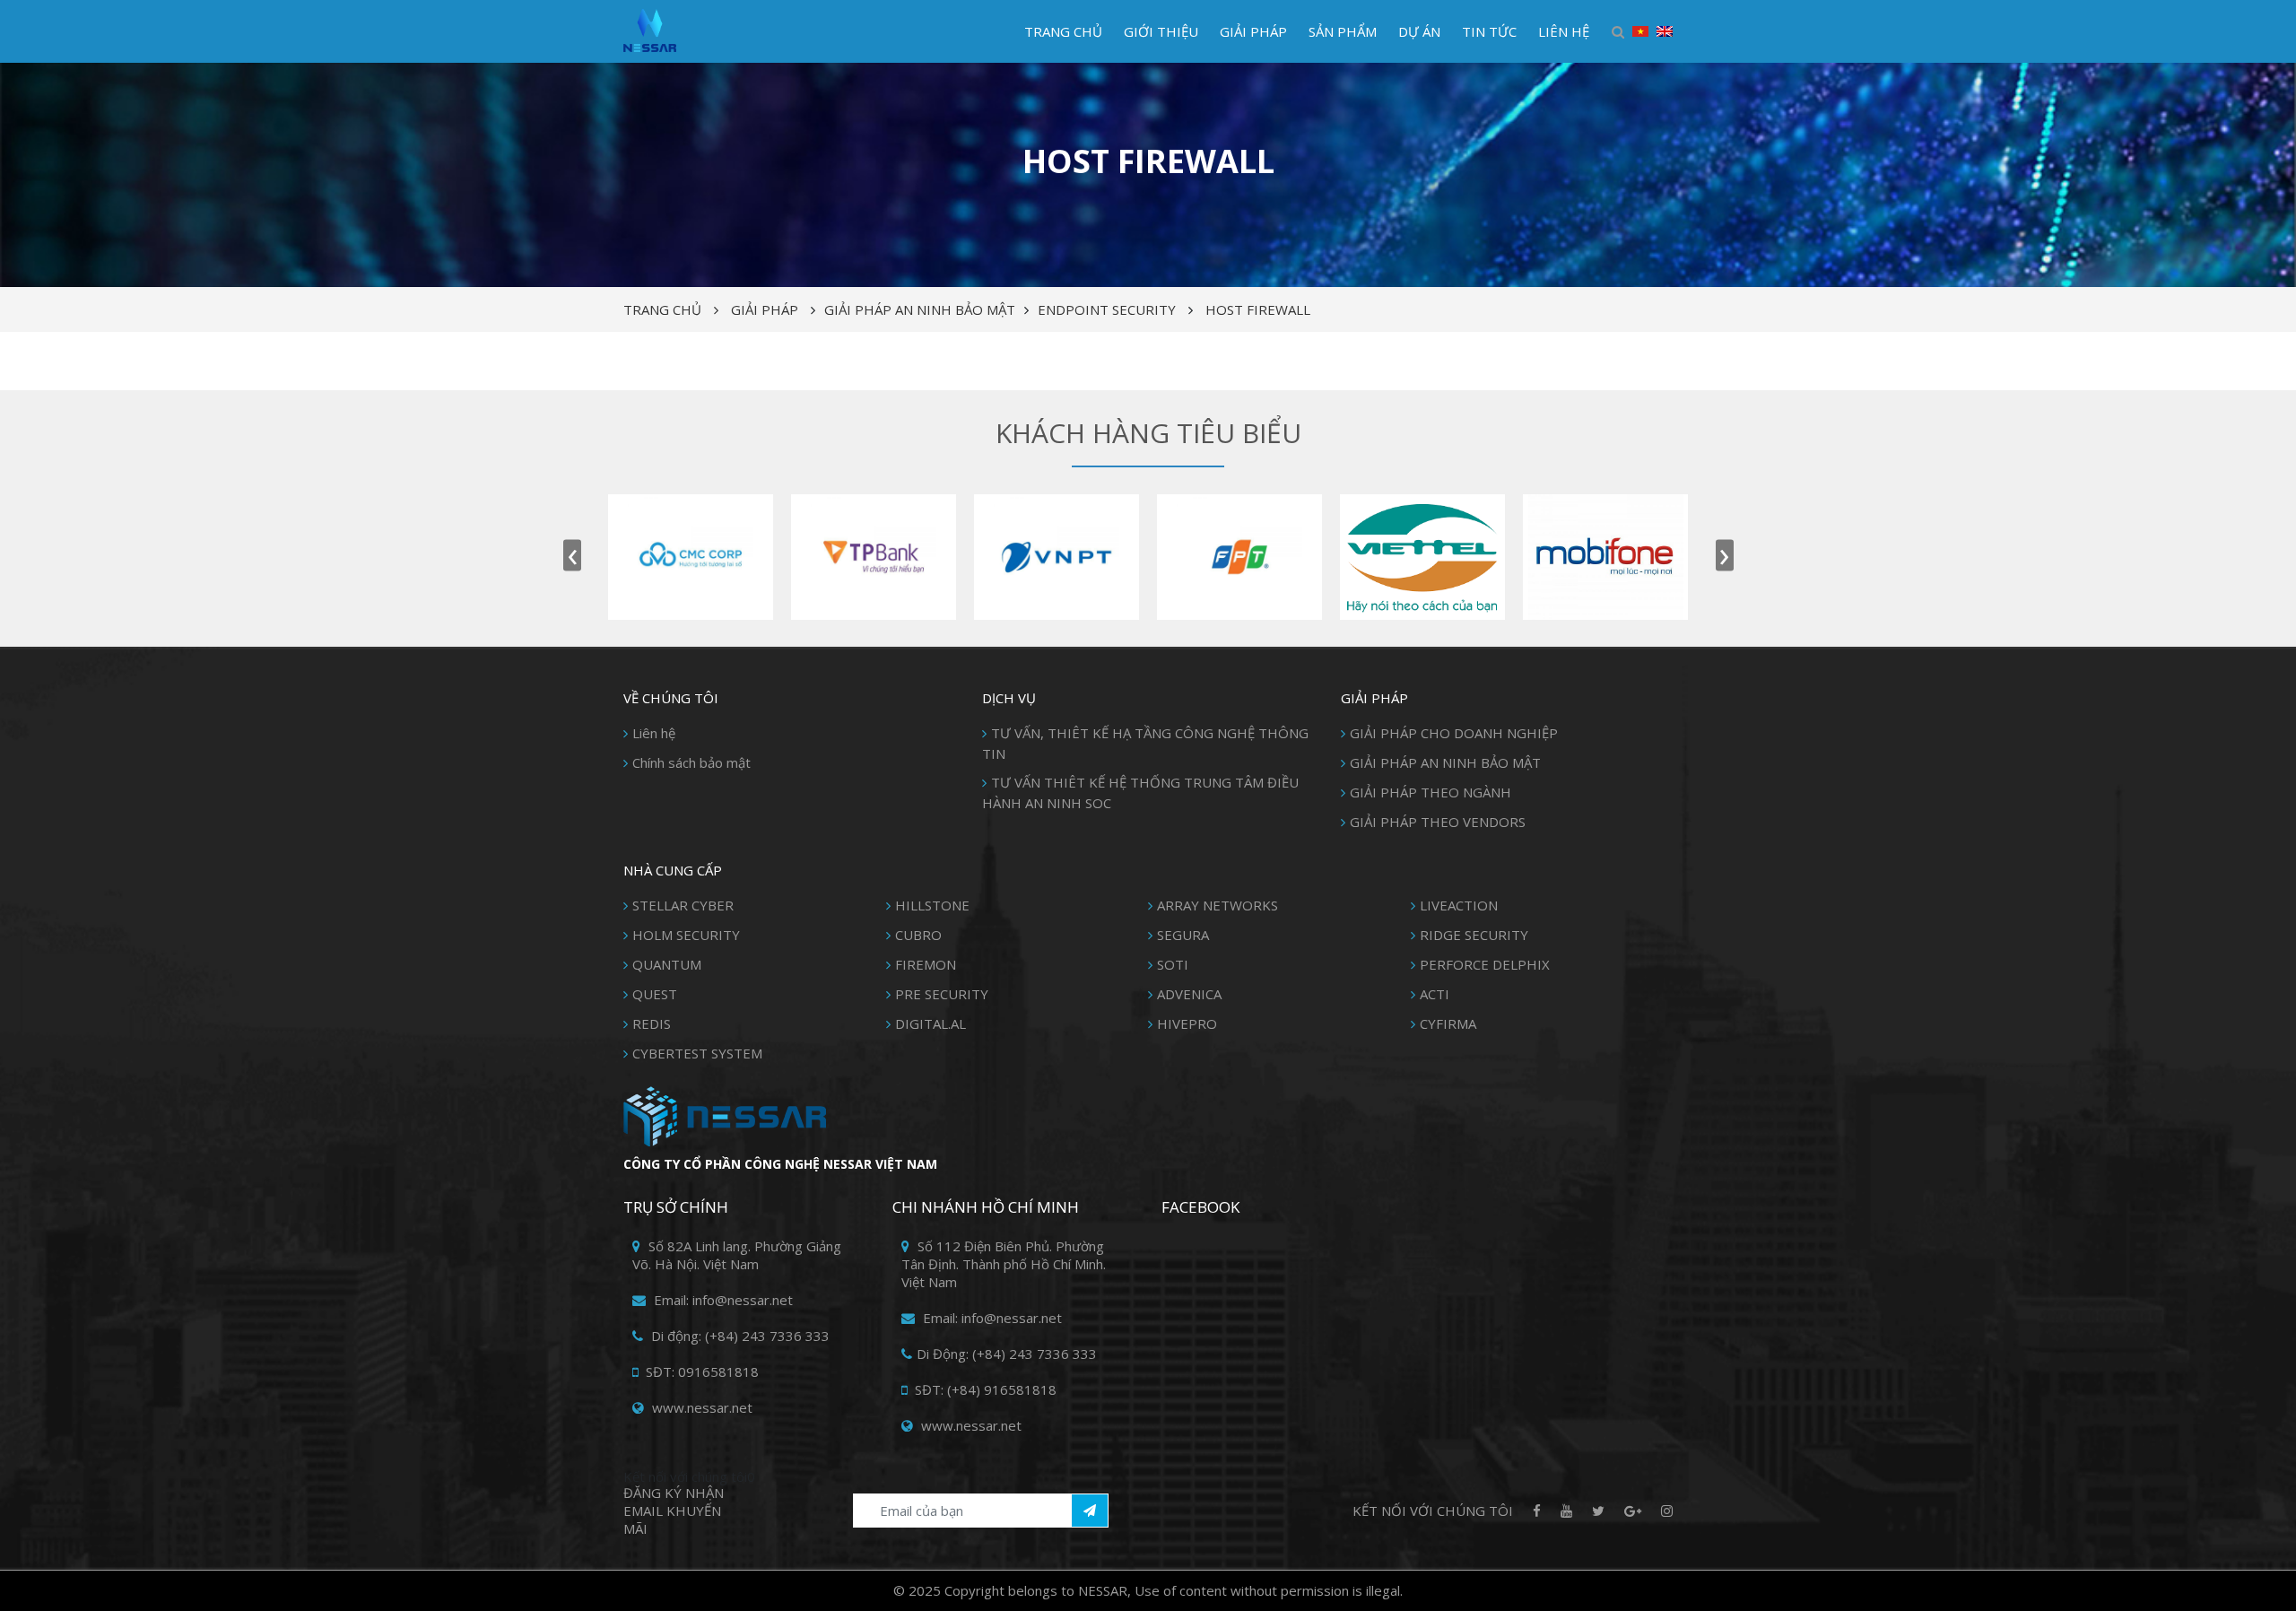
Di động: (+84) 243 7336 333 (739, 1336)
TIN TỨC (1489, 31)
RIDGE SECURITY (1474, 935)
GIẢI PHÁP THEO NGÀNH (1431, 792)
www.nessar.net (700, 1407)
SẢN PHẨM (1343, 31)
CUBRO (918, 935)
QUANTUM (667, 964)
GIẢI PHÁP (1253, 31)
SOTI (1173, 964)
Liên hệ (654, 733)
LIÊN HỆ (1564, 31)
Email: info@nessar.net (722, 1300)
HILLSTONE (932, 905)
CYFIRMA (1448, 1023)
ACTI (1435, 994)
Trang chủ (662, 309)
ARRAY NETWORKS (1218, 905)
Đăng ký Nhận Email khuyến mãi (674, 1511)
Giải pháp (765, 309)
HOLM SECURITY (686, 935)
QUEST (655, 994)
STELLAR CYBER (683, 905)
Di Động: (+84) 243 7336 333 (1007, 1354)
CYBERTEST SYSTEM (697, 1053)
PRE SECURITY (942, 994)
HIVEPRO (1187, 1023)
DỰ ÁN (1419, 31)
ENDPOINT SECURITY (1107, 309)
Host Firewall (1258, 309)
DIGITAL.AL (931, 1023)
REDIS (652, 1023)
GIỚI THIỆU (1161, 31)
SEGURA (1183, 935)
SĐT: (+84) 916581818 (984, 1389)
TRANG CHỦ (1063, 31)
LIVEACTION (1459, 905)
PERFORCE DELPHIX (1485, 964)
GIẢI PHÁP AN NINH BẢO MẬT (920, 309)
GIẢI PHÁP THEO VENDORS (1438, 822)
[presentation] (572, 556)
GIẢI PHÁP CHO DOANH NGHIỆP (1454, 733)
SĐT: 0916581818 (700, 1372)
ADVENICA (1189, 994)
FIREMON (926, 964)
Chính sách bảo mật (691, 762)
